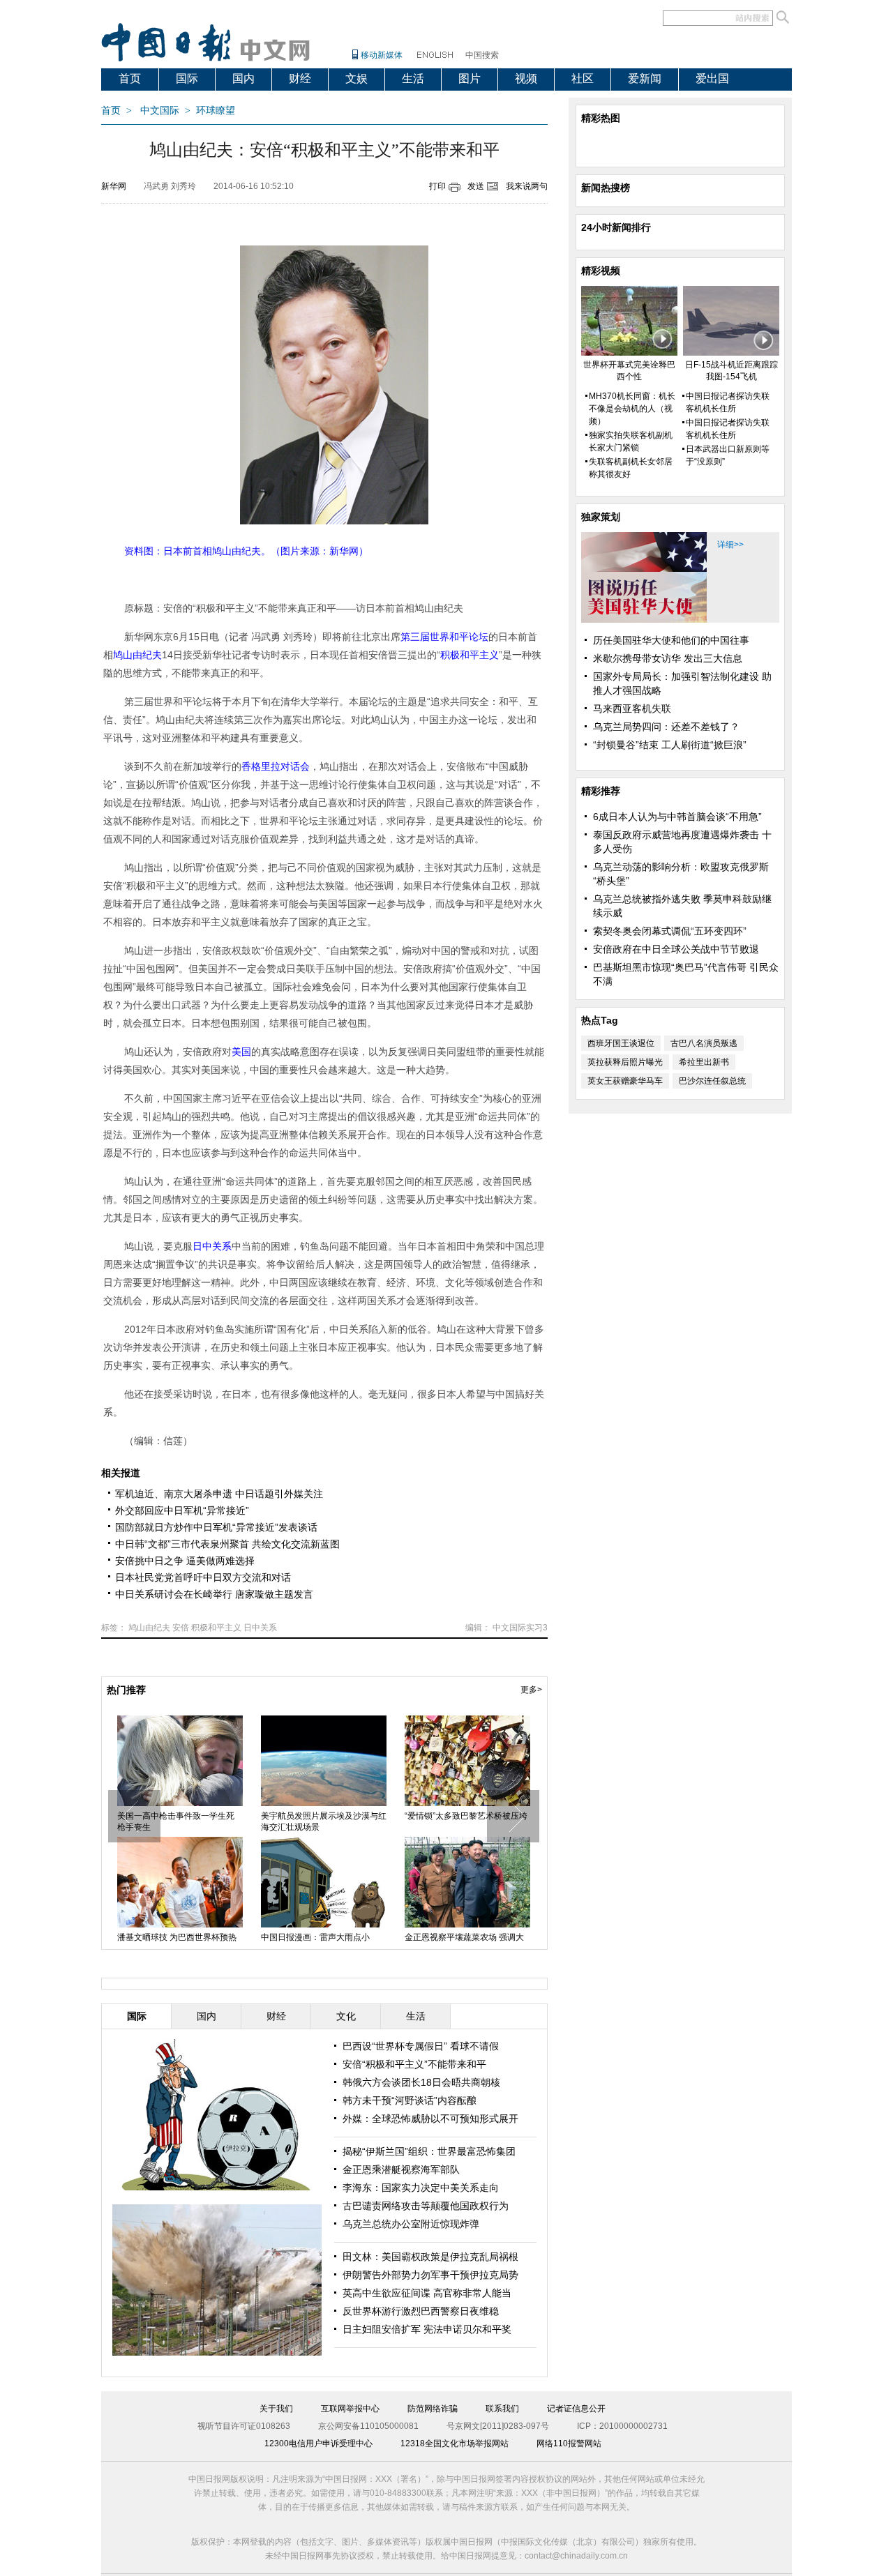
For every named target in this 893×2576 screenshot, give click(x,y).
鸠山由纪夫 (149, 1628)
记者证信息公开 (576, 2409)
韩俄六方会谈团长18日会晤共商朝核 (421, 2082)
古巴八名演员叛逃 (704, 1043)
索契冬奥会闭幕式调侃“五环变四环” (670, 931)
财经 (300, 78)
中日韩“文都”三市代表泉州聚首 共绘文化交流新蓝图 (227, 1544)
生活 (413, 78)
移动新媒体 (382, 55)
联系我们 (502, 2409)
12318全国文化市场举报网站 (455, 2444)
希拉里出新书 (704, 1062)
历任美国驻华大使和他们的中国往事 (671, 640)
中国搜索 (482, 55)
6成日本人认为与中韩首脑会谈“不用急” (677, 817)
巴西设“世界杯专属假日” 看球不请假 (421, 2046)
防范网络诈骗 (433, 2409)
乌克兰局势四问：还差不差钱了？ (666, 727)
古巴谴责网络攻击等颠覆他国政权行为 (426, 2206)
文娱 (357, 78)
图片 (470, 78)
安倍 (181, 1628)
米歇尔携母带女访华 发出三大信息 (668, 658)
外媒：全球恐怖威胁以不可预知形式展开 (430, 2119)
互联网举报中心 (350, 2409)
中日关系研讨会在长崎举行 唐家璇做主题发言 (214, 1594)
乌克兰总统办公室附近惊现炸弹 (411, 2224)
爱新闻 (645, 78)
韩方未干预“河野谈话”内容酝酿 (410, 2100)
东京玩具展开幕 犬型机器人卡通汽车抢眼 (177, 1821)
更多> (531, 1690)
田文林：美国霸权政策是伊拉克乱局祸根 (430, 2257)
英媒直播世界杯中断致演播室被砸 (180, 1937)
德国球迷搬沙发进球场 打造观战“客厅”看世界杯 (321, 1821)
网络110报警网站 (569, 2444)
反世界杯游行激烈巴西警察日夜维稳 (421, 2311)
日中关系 (260, 1628)
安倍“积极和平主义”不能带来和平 (414, 2064)
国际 (187, 78)
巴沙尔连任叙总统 (712, 1081)
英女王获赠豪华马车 (625, 1081)
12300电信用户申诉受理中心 (318, 2444)
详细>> (730, 545)
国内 (243, 78)
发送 (476, 186)
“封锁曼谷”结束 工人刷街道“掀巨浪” (670, 745)
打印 (437, 186)
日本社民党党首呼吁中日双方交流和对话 (203, 1577)
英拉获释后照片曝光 (625, 1062)
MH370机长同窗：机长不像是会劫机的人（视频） (632, 409)
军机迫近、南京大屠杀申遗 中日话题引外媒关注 (219, 1494)
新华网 (114, 186)
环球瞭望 (216, 111)
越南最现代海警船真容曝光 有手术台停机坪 (464, 1821)
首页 (130, 78)
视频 (526, 78)
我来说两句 (527, 186)
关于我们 (276, 2409)
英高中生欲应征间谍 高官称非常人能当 (427, 2293)
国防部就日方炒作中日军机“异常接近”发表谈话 (216, 1527)
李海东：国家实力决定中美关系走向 (421, 2188)
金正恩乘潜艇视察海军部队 (401, 2169)
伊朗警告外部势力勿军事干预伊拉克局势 (430, 2275)
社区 (583, 78)
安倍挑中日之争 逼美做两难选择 (185, 1561)
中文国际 (160, 111)
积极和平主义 (216, 1628)
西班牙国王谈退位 (621, 1043)
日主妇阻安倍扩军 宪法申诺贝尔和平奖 (427, 2329)
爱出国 (712, 78)
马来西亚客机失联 (632, 709)
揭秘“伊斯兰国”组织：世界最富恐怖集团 (429, 2151)
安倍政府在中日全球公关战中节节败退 (676, 949)
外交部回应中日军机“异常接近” (182, 1510)
